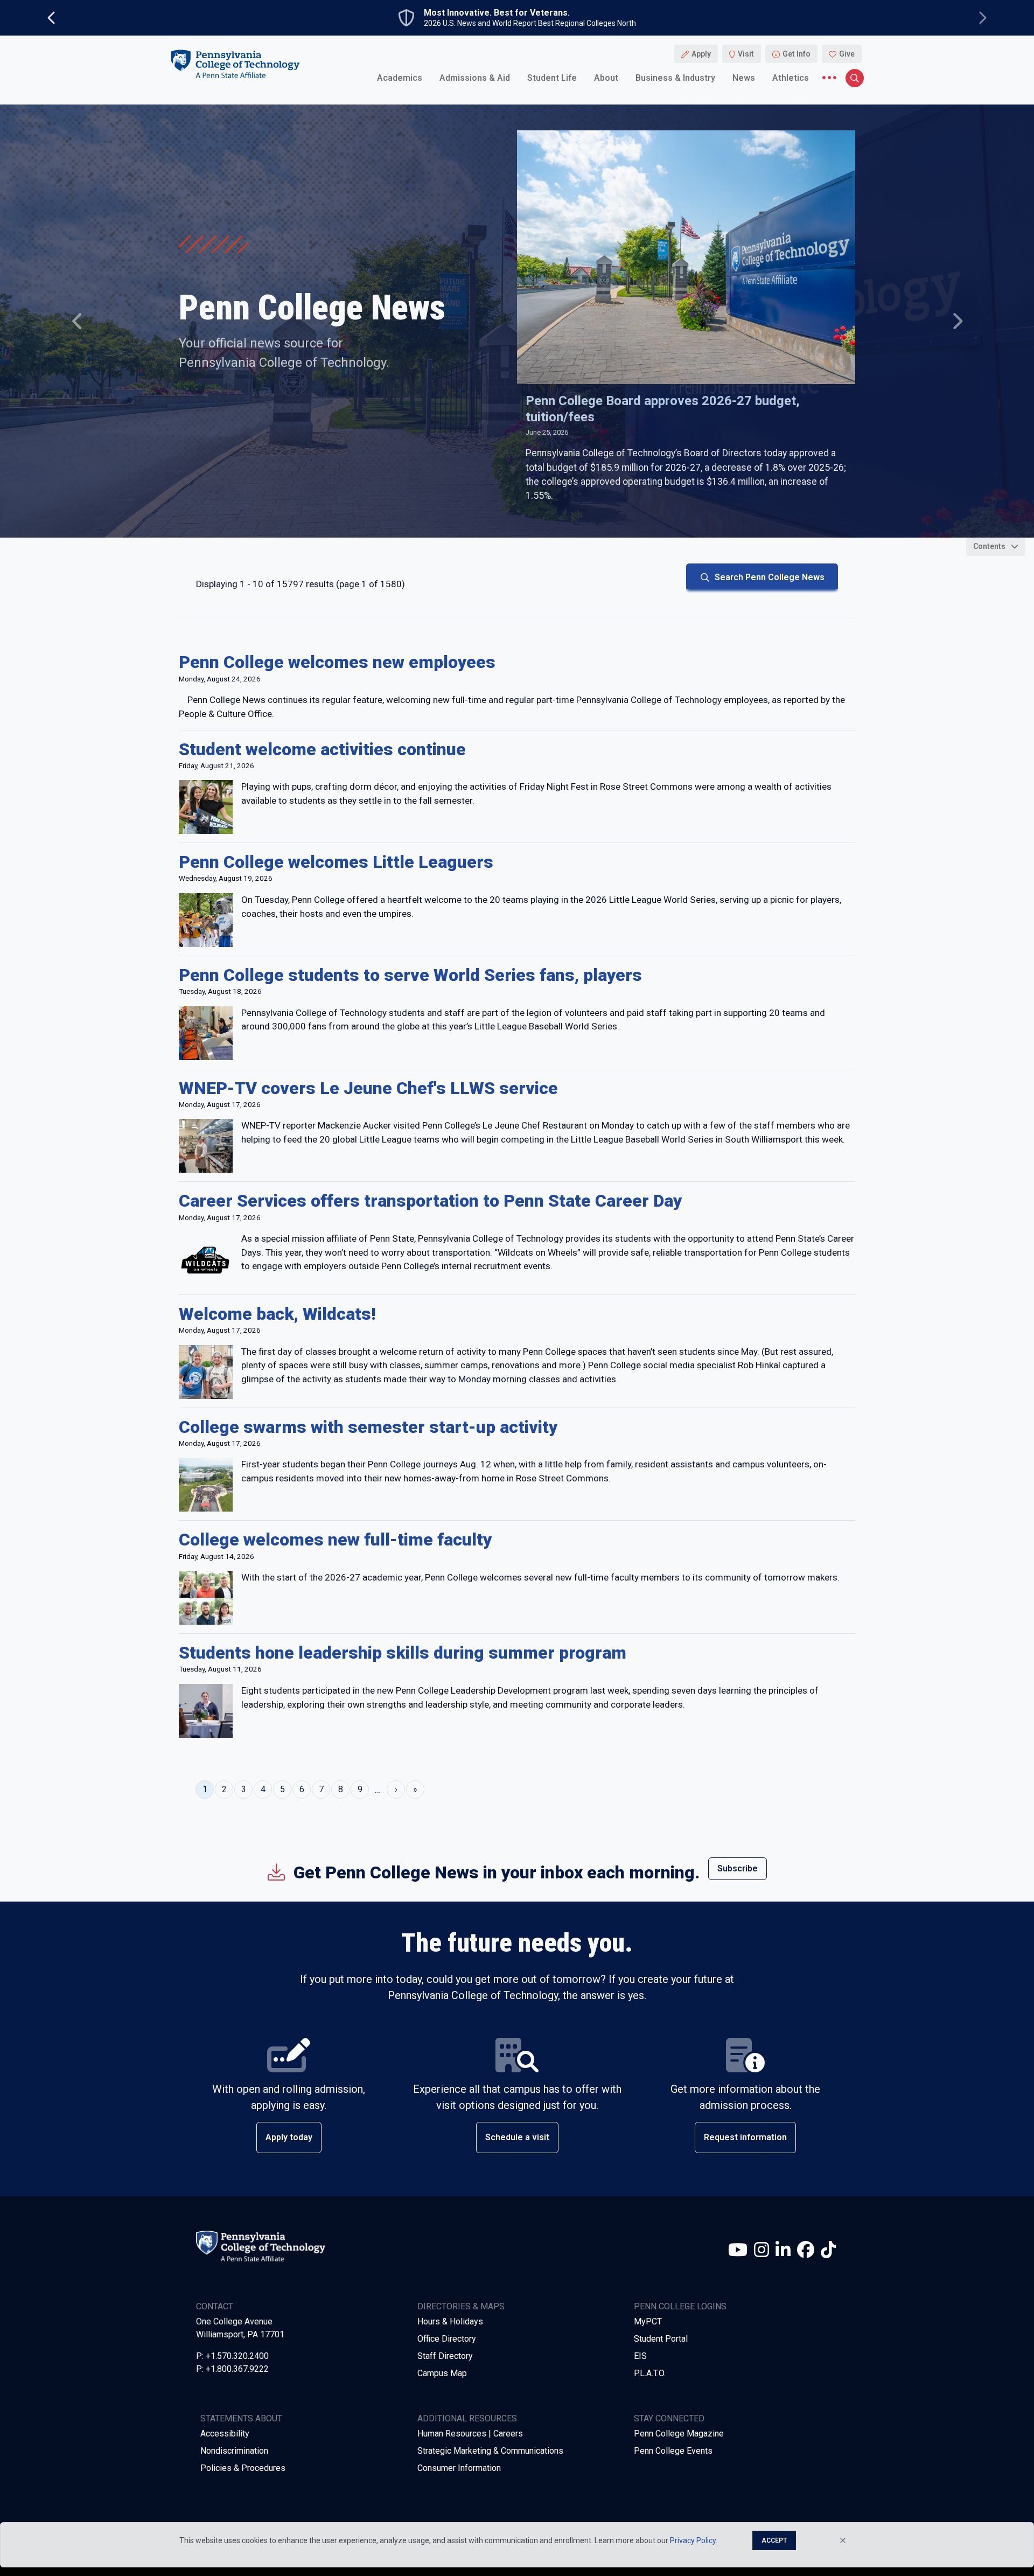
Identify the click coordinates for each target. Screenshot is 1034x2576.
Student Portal (661, 2339)
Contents (989, 546)
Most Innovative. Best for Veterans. (497, 13)
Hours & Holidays (450, 2321)
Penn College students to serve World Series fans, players (410, 975)
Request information (745, 2137)
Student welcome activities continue (322, 749)
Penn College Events (673, 2451)
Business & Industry (675, 78)
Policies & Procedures (243, 2468)
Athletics (791, 78)
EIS (640, 2356)
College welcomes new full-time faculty (335, 1540)
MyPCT (648, 2321)
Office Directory (447, 2339)
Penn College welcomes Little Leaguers (336, 862)
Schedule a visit (517, 2137)
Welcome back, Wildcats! (277, 1314)
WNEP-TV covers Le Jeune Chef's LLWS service (368, 1088)
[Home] (235, 64)
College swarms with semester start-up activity (368, 1427)
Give (847, 54)
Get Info (797, 54)
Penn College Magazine (679, 2434)
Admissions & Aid (475, 78)
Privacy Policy (693, 2540)
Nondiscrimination (234, 2451)
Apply (701, 54)
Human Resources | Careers (470, 2434)
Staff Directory (445, 2356)
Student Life (552, 78)
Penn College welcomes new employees (337, 662)
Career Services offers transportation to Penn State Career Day (430, 1201)
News (744, 78)
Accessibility (225, 2434)
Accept (774, 2540)
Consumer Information (459, 2468)
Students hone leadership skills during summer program (403, 1653)
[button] (78, 321)
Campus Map (442, 2373)
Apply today (289, 2137)
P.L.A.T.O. (650, 2373)
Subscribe (738, 1868)
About (606, 78)
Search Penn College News (770, 577)
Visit (746, 54)
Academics (400, 78)
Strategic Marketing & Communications (490, 2451)
